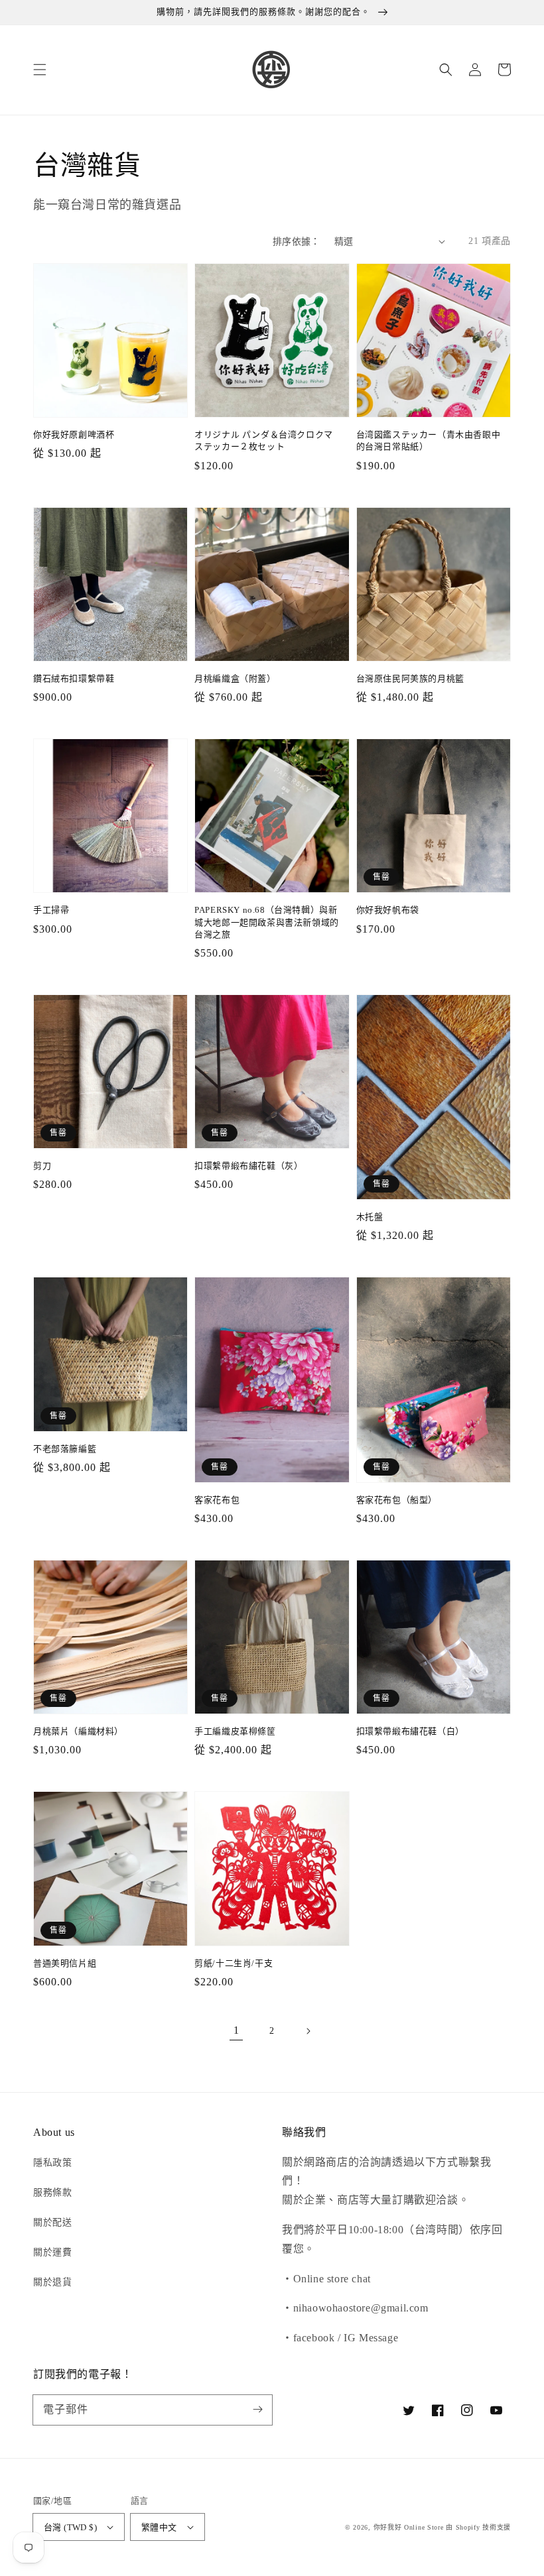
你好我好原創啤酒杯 (74, 435)
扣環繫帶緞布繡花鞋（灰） (248, 1166)
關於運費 (52, 2252)
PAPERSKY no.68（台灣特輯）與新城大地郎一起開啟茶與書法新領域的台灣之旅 (267, 922)
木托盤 (370, 1217)
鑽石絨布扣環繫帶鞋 (74, 678)
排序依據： (297, 242)
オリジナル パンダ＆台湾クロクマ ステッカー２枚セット (264, 440)
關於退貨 (52, 2282)
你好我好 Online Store (409, 2527)
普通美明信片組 (65, 1963)
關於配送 (52, 2222)
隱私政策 (52, 2163)
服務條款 (52, 2193)
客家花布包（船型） (397, 1500)
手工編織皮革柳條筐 (235, 1731)
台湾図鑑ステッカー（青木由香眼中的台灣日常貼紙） (429, 440)
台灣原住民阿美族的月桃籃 (410, 678)
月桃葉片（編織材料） (78, 1731)
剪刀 (42, 1166)
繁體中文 (159, 2527)
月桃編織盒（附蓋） (235, 678)
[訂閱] (257, 2410)
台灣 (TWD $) (70, 2527)
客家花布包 (217, 1500)
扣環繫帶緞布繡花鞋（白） (410, 1731)
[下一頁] (308, 2031)
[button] (40, 70)
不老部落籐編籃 (65, 1449)
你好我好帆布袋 (388, 910)
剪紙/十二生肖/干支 (234, 1963)
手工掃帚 (51, 910)
